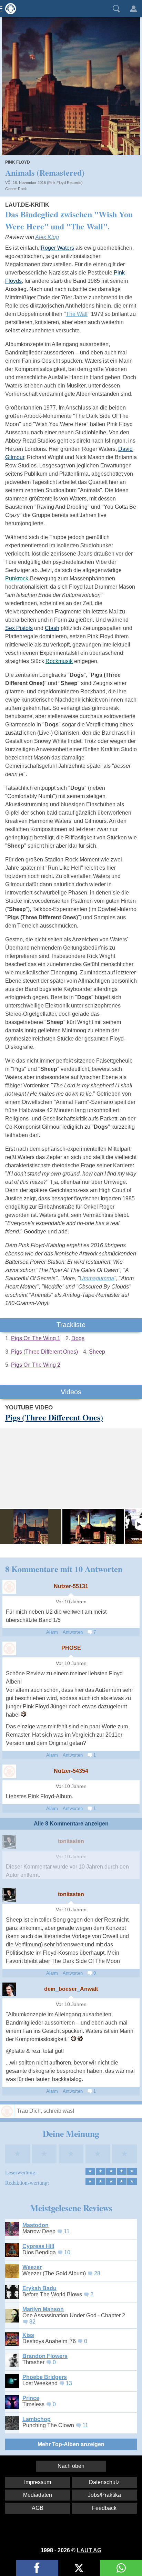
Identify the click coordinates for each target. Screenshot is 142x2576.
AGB (38, 2508)
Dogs (78, 1338)
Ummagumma (97, 1278)
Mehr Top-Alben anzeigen (71, 2444)
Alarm (52, 1632)
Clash (52, 628)
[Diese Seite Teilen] (37, 2568)
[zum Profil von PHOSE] (9, 1648)
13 (69, 2383)
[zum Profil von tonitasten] (9, 1842)
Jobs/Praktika (104, 2495)
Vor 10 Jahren (71, 1602)
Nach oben (71, 2466)
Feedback (104, 2508)
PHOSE (71, 1648)
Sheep (97, 1352)
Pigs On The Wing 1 (36, 1338)
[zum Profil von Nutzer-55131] (9, 1587)
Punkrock (17, 578)
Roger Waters (57, 248)
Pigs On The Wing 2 (36, 1365)
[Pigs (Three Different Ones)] (31, 1527)
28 (97, 2273)
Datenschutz (104, 2482)
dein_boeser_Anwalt (71, 1989)
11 (67, 2231)
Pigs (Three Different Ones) (44, 1352)
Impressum (38, 2482)
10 (67, 2252)
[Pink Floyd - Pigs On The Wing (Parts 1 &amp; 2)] (93, 1527)
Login (133, 9)
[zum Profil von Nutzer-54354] (9, 1771)
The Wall (77, 314)
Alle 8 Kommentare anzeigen (71, 1824)
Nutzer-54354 (71, 1771)
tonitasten (71, 1841)
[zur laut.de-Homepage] (9, 9)
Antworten (73, 1632)
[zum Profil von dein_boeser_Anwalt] (9, 1989)
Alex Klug (47, 237)
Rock (22, 189)
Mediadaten (38, 2495)
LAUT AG (89, 2550)
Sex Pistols (19, 628)
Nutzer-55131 (71, 1586)
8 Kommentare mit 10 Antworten (64, 1569)
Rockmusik (59, 661)
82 (32, 2322)
